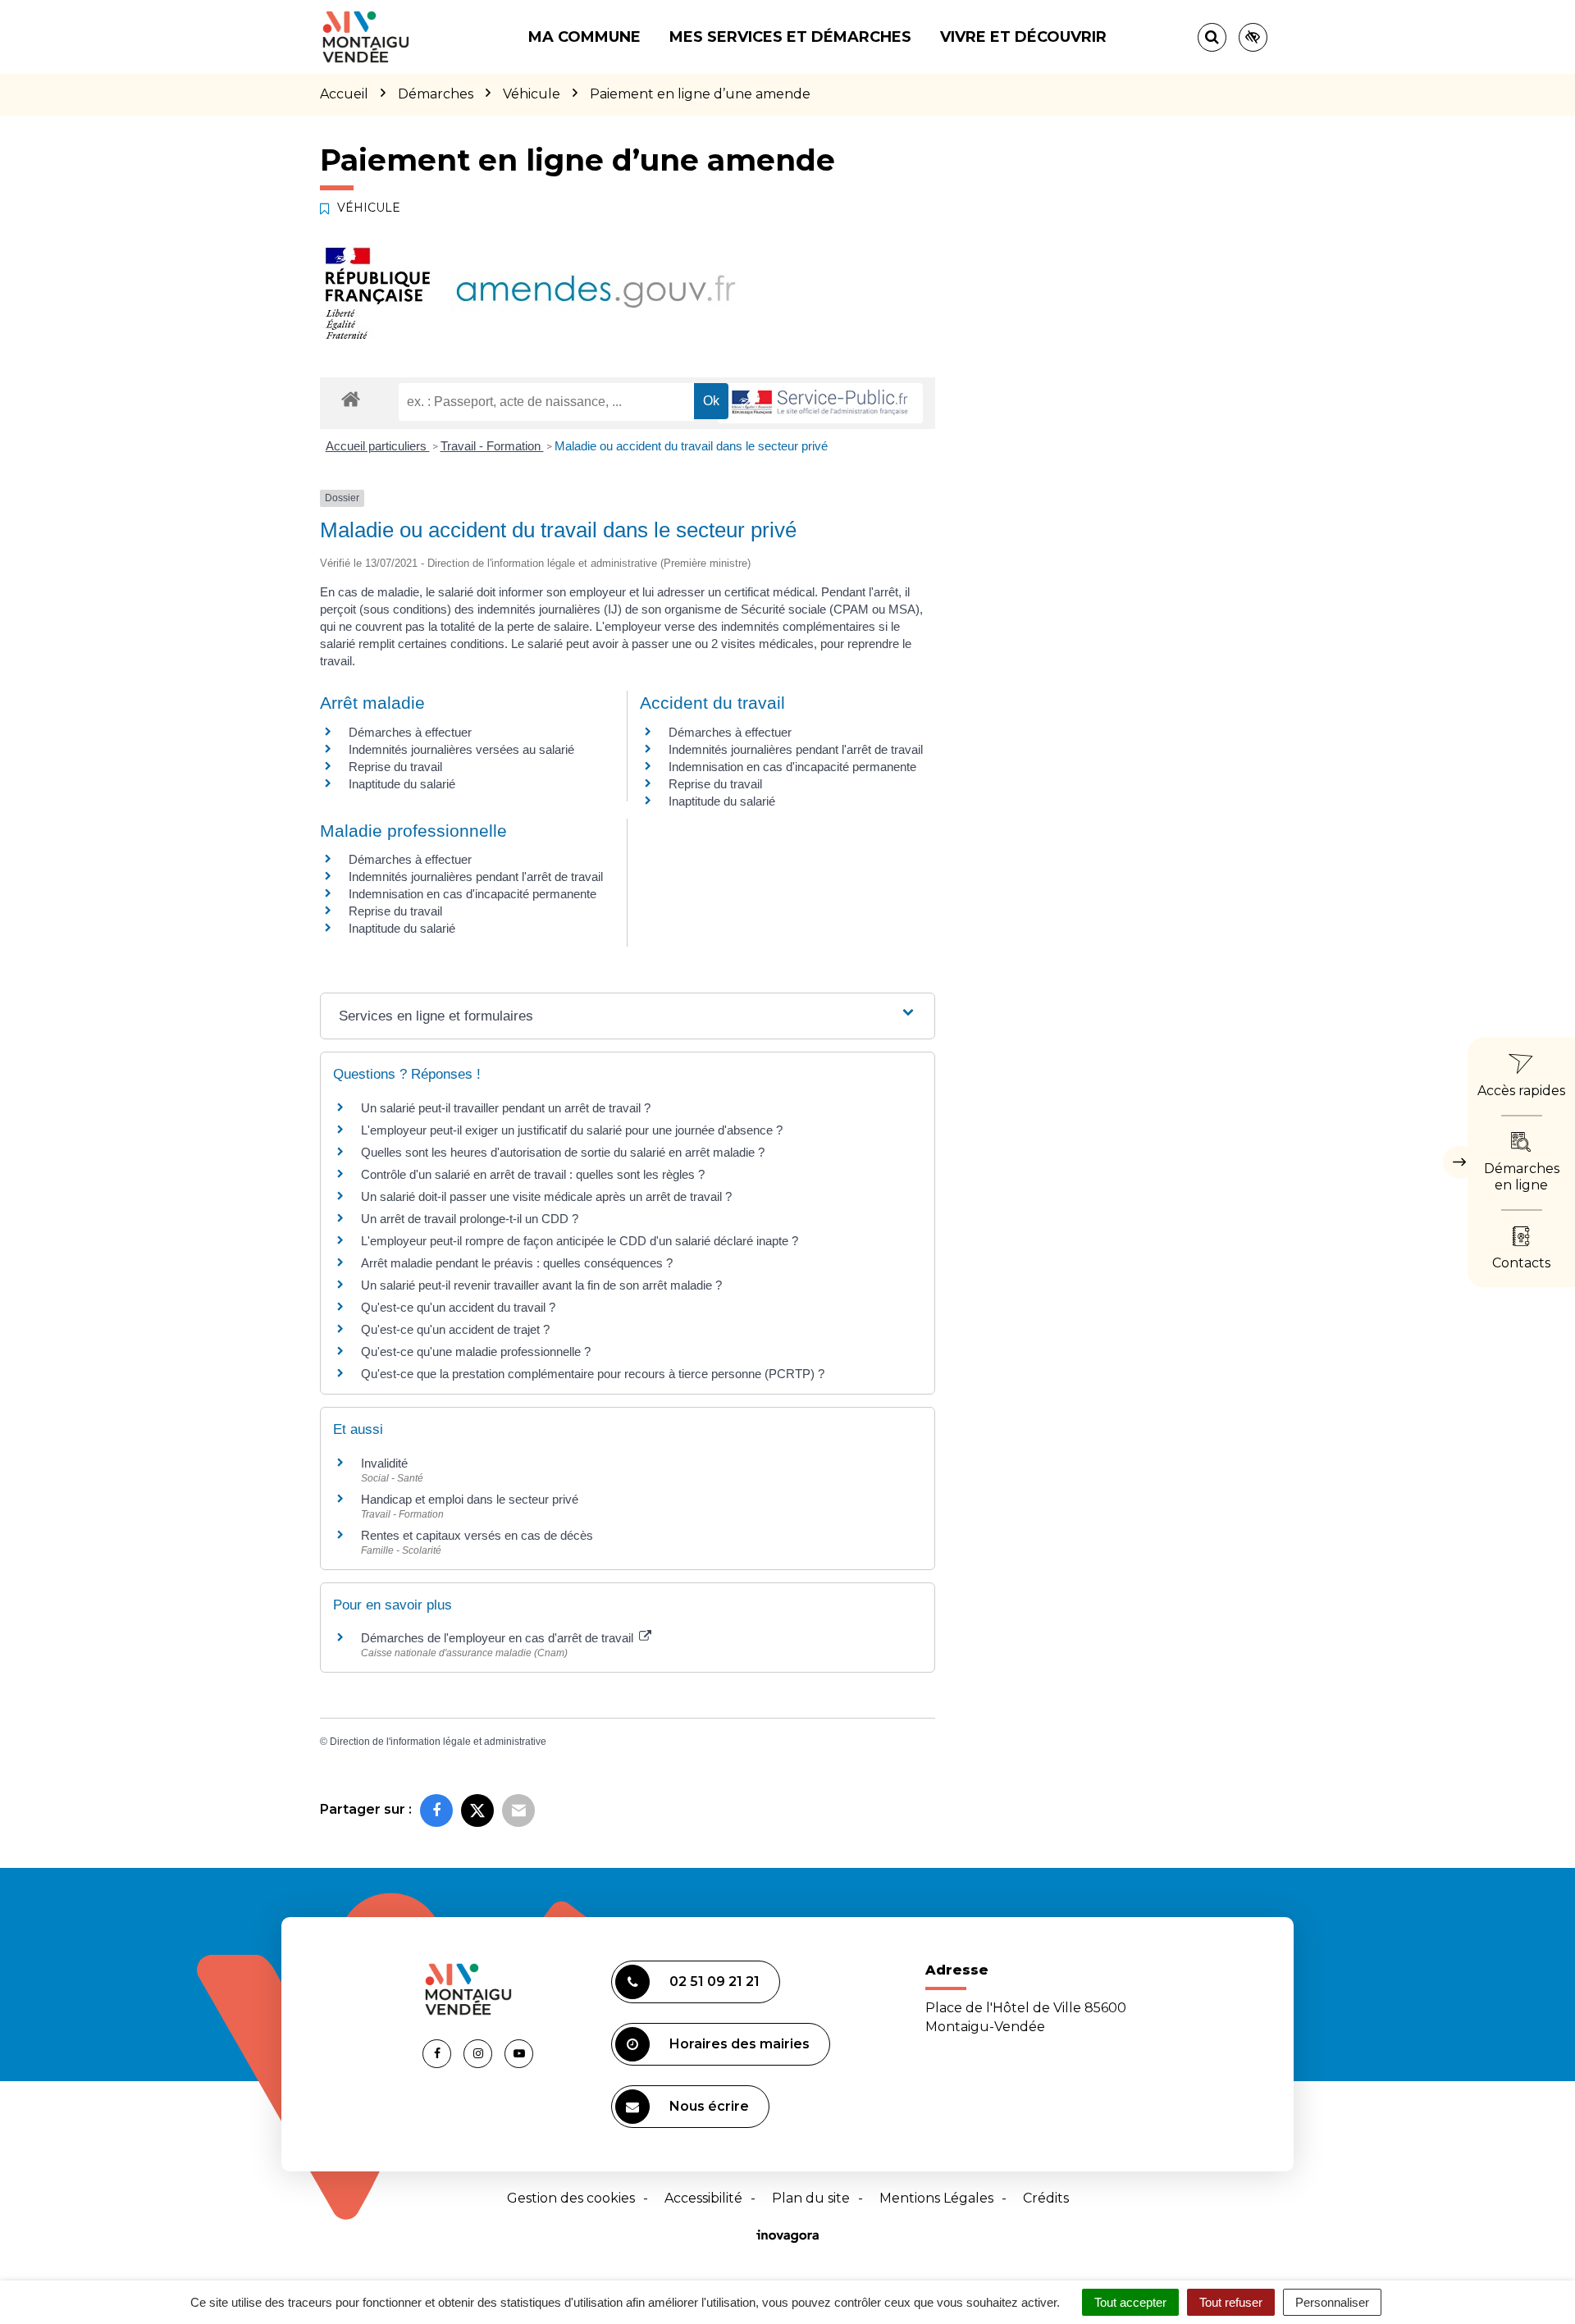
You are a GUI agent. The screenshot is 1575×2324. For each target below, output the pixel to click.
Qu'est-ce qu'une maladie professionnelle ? (476, 1351)
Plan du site (811, 2198)
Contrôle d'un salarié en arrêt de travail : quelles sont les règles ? (533, 1174)
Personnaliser (1332, 2302)
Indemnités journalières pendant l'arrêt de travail (796, 749)
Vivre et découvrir (1023, 37)
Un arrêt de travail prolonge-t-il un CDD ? (470, 1219)
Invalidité (384, 1463)
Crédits (1046, 2198)
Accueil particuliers (378, 446)
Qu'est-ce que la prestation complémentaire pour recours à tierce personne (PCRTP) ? (593, 1374)
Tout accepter (1130, 2302)
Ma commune (584, 37)
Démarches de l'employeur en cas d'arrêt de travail (499, 1638)
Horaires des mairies (740, 2044)
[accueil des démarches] (351, 398)
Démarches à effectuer (410, 732)
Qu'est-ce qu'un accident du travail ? (458, 1307)
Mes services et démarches (790, 37)
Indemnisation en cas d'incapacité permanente (792, 767)
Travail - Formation (492, 446)
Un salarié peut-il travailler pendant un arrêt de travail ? (506, 1108)
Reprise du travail (395, 767)
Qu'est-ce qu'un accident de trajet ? (455, 1329)
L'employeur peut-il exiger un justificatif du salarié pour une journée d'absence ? (572, 1130)
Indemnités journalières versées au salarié (461, 749)
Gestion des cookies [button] (571, 2198)
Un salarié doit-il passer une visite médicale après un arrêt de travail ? (546, 1196)
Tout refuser (1231, 2302)
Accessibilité (703, 2198)
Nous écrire (709, 2106)
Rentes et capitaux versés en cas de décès (477, 1535)
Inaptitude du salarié (402, 784)
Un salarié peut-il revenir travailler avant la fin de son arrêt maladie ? (541, 1285)
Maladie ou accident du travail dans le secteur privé (691, 446)
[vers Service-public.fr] (820, 403)
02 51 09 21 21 (714, 1982)
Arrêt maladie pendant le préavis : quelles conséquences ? (517, 1263)
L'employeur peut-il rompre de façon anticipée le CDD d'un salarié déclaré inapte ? (580, 1241)
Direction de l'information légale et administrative (438, 1742)
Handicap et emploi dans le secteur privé (470, 1499)
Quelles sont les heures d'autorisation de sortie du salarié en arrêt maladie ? (563, 1152)
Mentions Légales (936, 2198)
